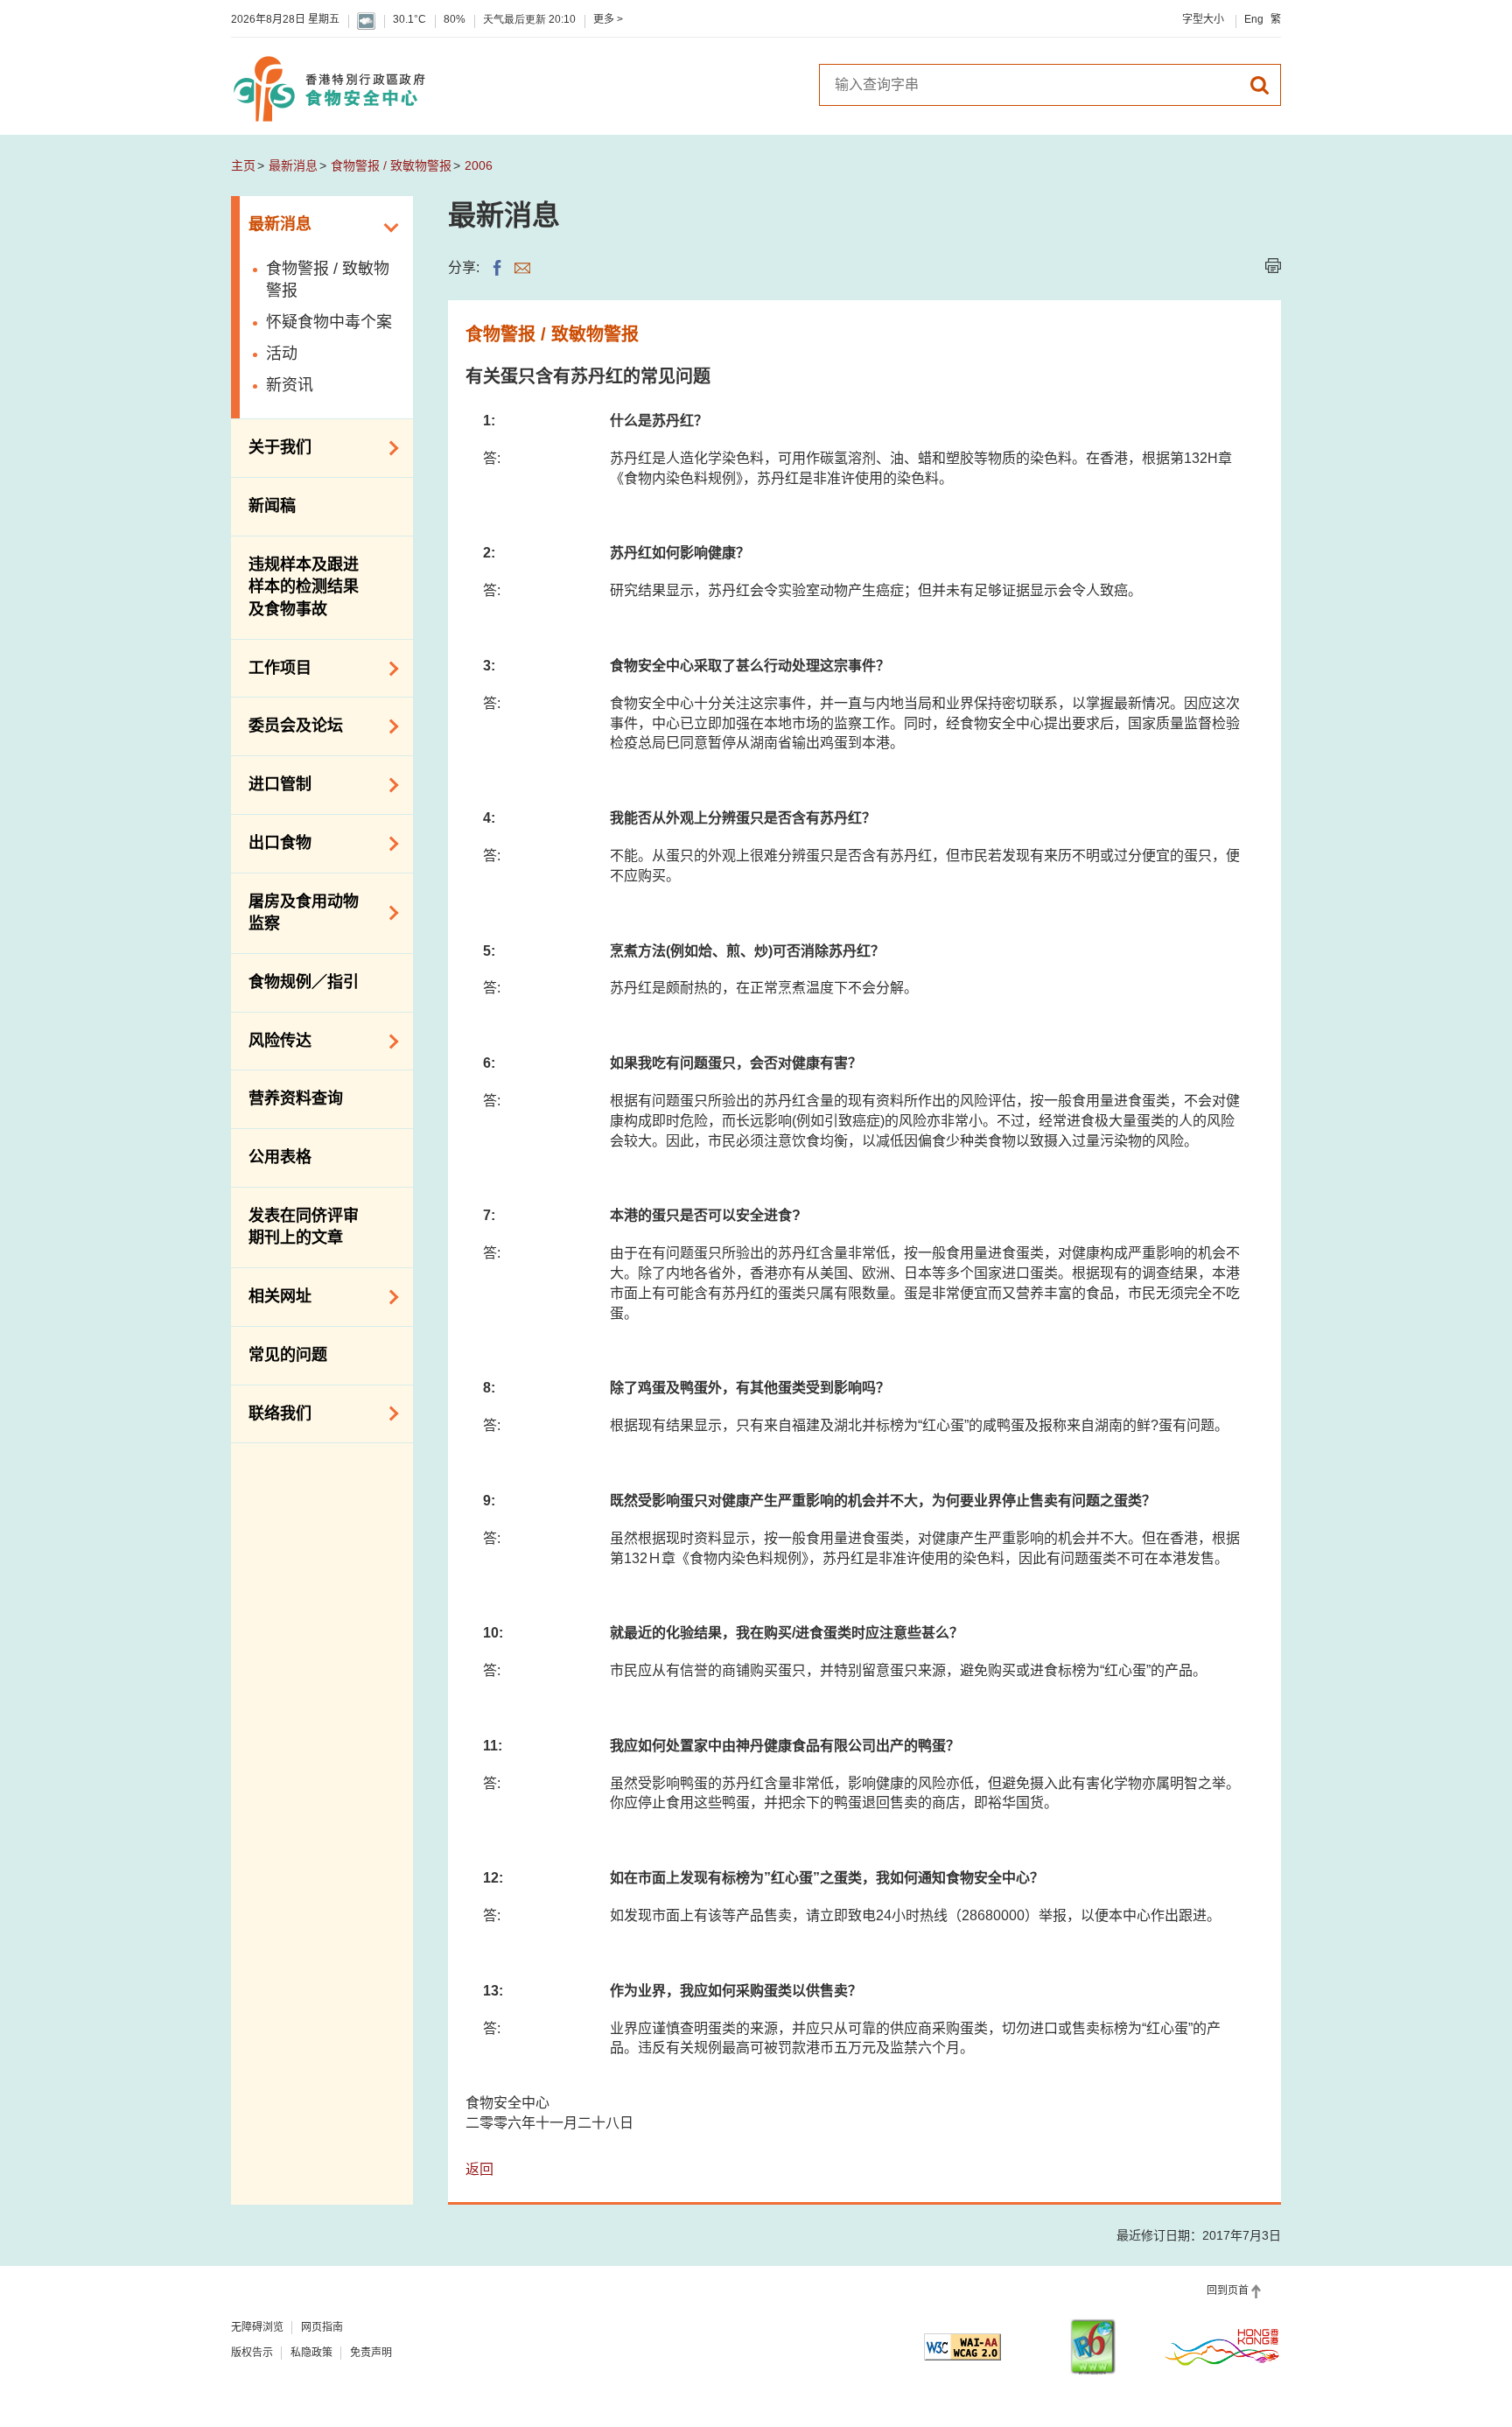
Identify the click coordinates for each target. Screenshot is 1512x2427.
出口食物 (271, 842)
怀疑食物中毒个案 (329, 322)
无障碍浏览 (257, 2327)
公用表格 (280, 1157)
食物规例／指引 (304, 982)
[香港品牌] (1222, 2346)
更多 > (608, 19)
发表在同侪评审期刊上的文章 (304, 1227)
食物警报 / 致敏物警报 (391, 165)
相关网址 (271, 1295)
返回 (479, 2169)
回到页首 (1228, 2290)
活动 (282, 354)
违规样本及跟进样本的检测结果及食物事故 (304, 587)
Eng (1254, 19)
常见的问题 (288, 1355)
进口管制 (271, 783)
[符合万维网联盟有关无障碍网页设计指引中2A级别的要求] (962, 2347)
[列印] (1273, 266)
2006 (479, 165)
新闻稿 (272, 506)
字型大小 (1203, 19)
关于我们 (271, 446)
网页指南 (322, 2327)
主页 (243, 165)
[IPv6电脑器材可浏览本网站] (1093, 2347)
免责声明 (371, 2353)
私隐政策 (311, 2353)
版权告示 (252, 2353)
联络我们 (271, 1412)
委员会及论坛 (287, 725)
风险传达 (271, 1040)
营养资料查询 (296, 1098)
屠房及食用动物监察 (295, 913)
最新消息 (293, 165)
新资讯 (290, 385)
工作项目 (271, 667)
